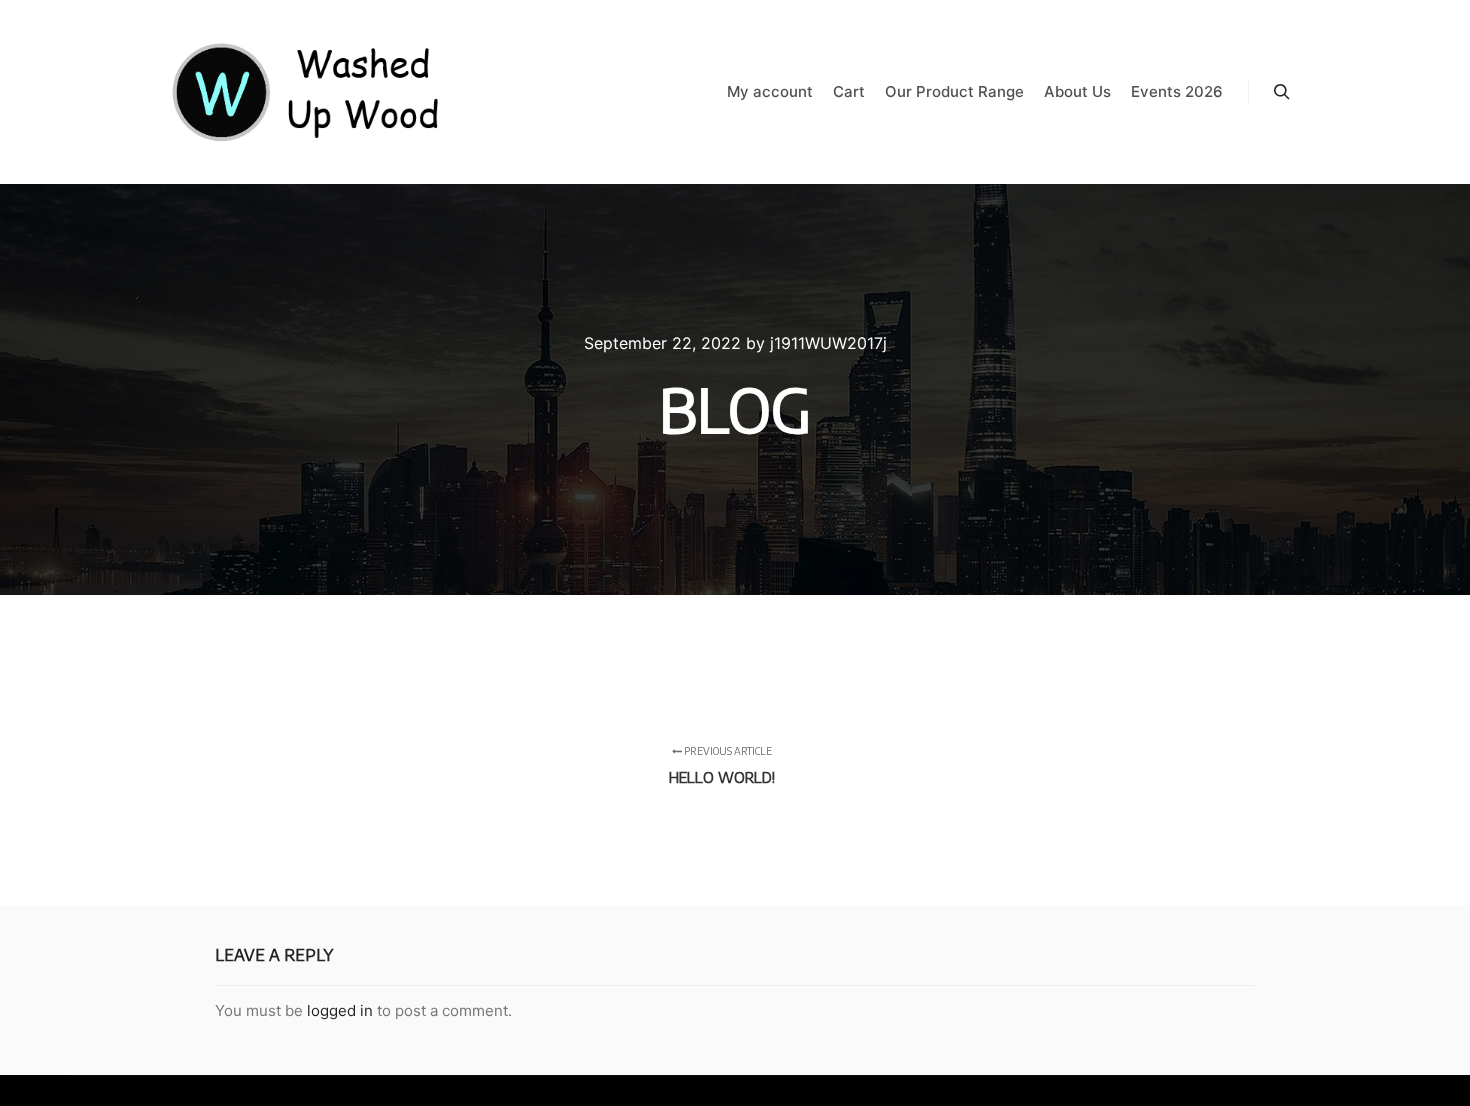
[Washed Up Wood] (307, 92)
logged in (340, 1010)
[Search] (1282, 92)
